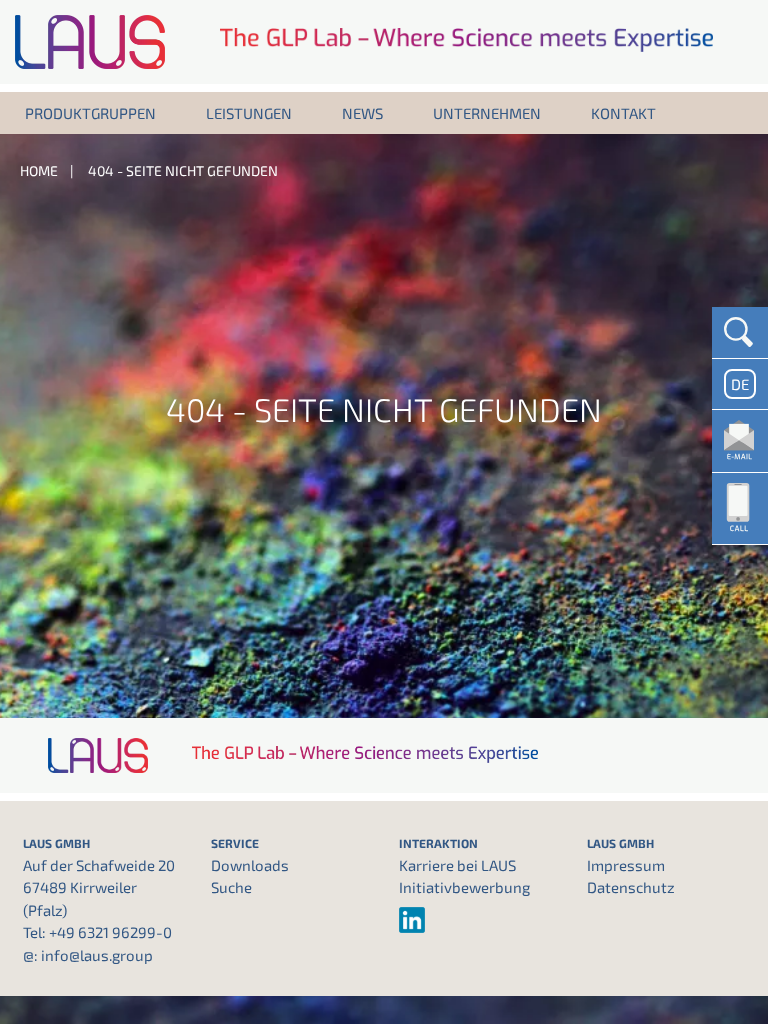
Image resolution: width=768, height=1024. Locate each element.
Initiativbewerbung (464, 887)
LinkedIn (478, 920)
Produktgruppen (90, 113)
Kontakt (623, 113)
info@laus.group (97, 955)
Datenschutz (631, 887)
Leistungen (249, 113)
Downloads (250, 865)
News (362, 113)
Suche (231, 887)
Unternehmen (487, 113)
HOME (39, 170)
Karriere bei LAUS (457, 865)
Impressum (626, 865)
